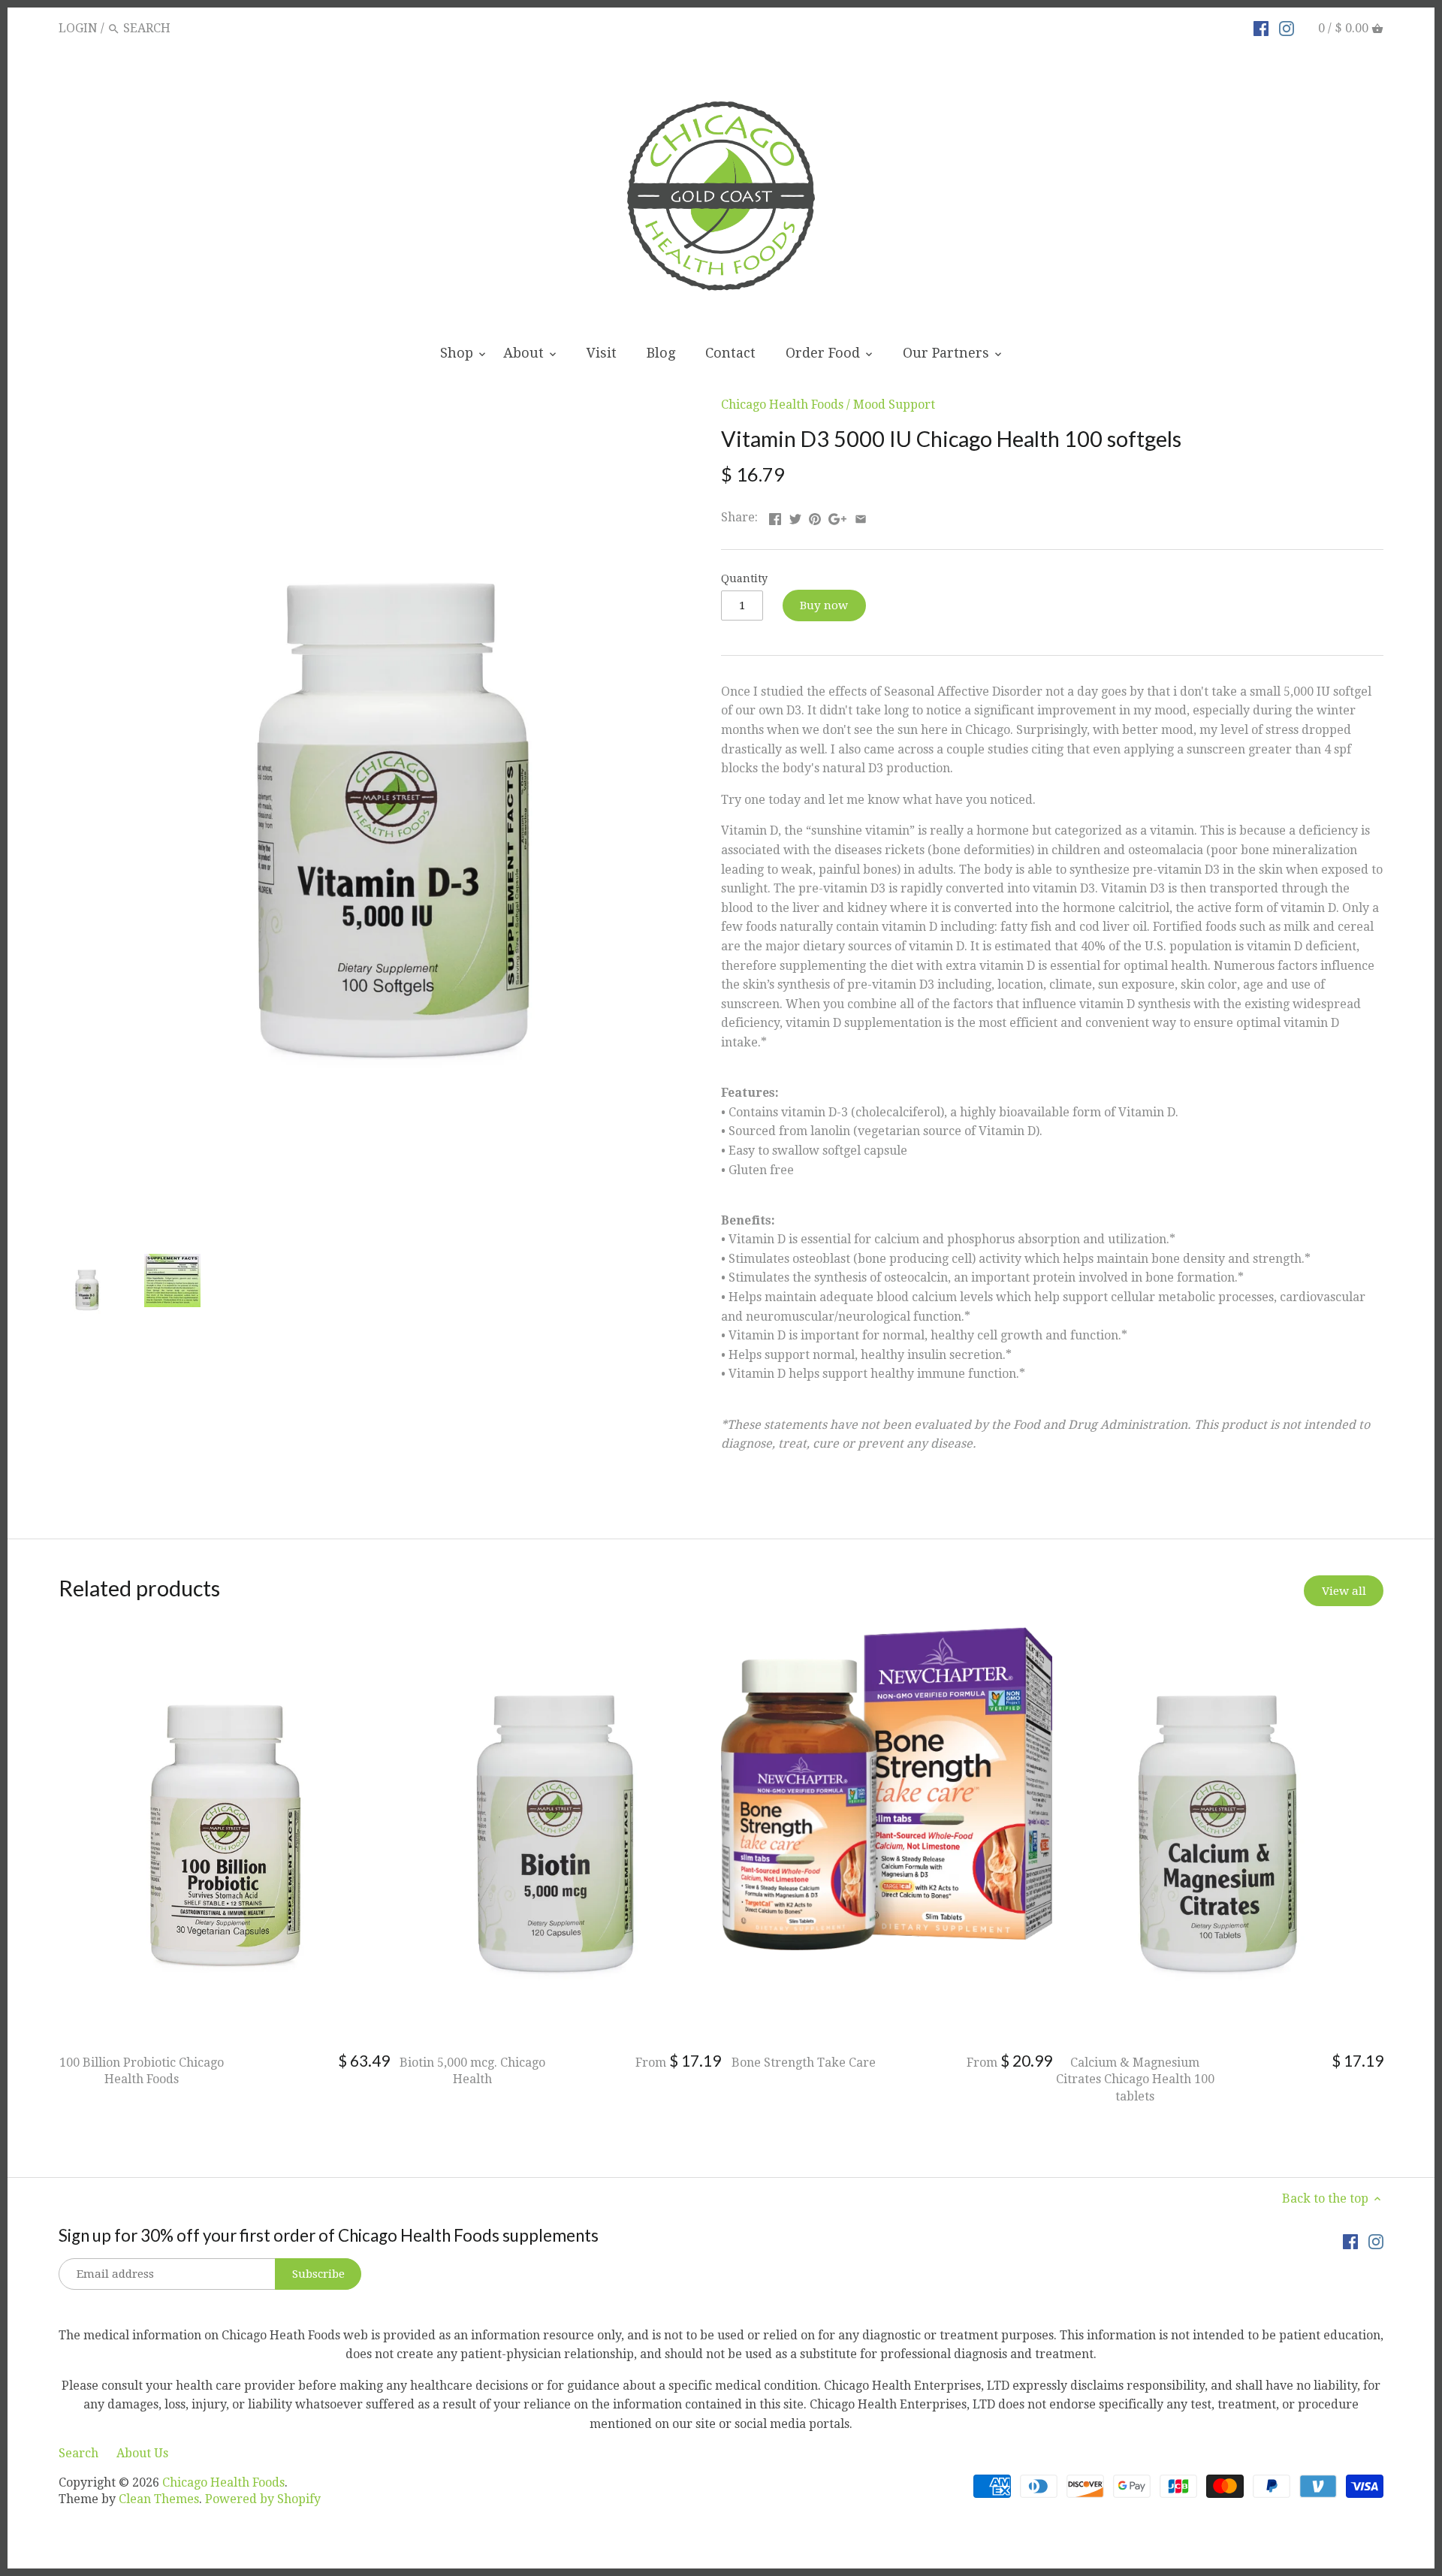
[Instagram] (1287, 28)
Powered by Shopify (263, 2499)
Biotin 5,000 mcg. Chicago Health (472, 2071)
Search (78, 2453)
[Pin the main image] (815, 516)
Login (78, 28)
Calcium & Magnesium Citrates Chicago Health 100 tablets (1135, 2079)
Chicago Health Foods (782, 405)
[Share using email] (861, 516)
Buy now (824, 605)
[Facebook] (1261, 28)
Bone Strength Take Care (804, 2063)
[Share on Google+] (837, 516)
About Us (142, 2453)
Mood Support (894, 405)
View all (1344, 1591)
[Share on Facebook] (775, 516)
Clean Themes (159, 2499)
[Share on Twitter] (795, 516)
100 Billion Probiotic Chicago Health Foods (142, 2071)
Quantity (744, 578)
